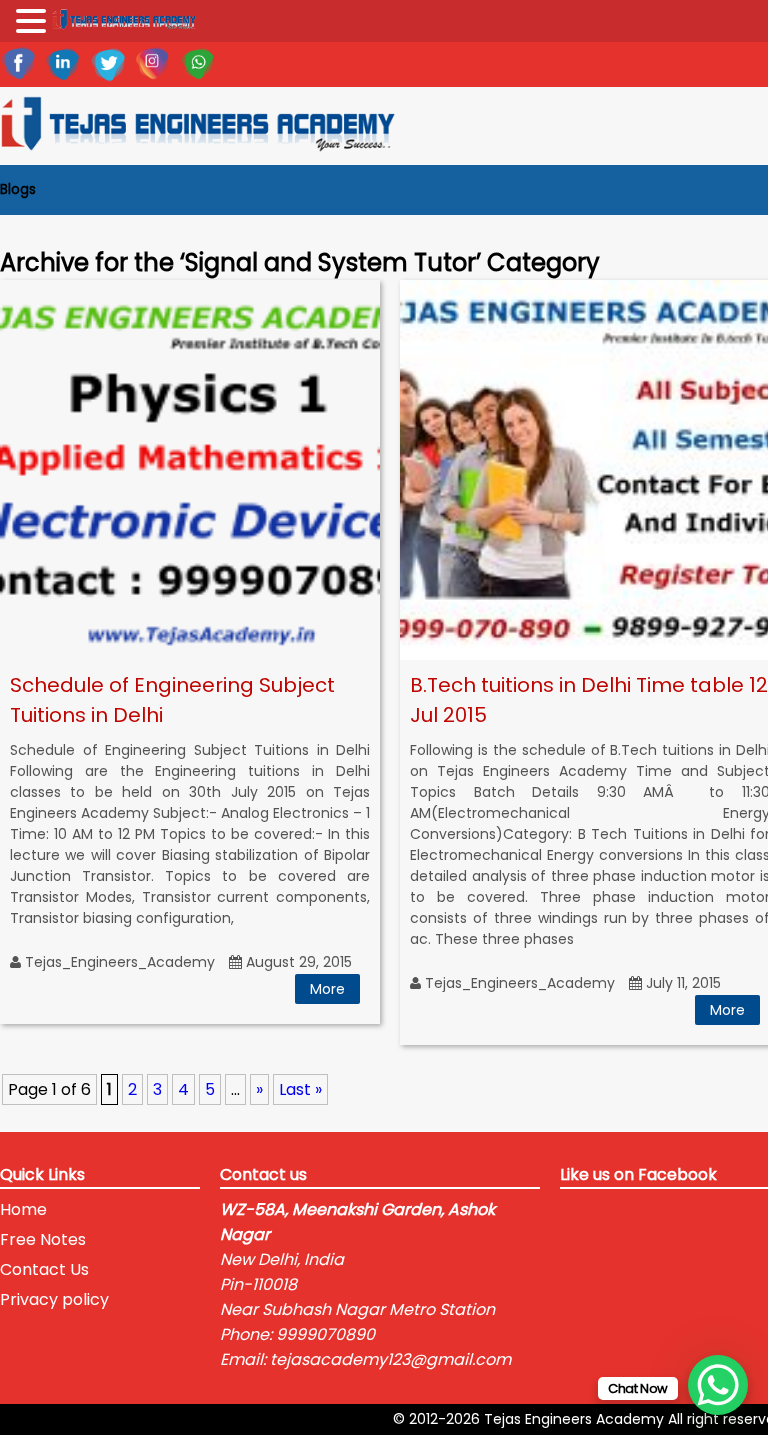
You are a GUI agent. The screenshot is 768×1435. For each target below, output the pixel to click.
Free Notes (43, 1239)
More (327, 989)
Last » (300, 1089)
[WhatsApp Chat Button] (718, 1385)
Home (23, 1209)
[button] (34, 22)
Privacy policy (54, 1299)
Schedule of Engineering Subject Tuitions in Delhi (172, 700)
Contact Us (44, 1269)
